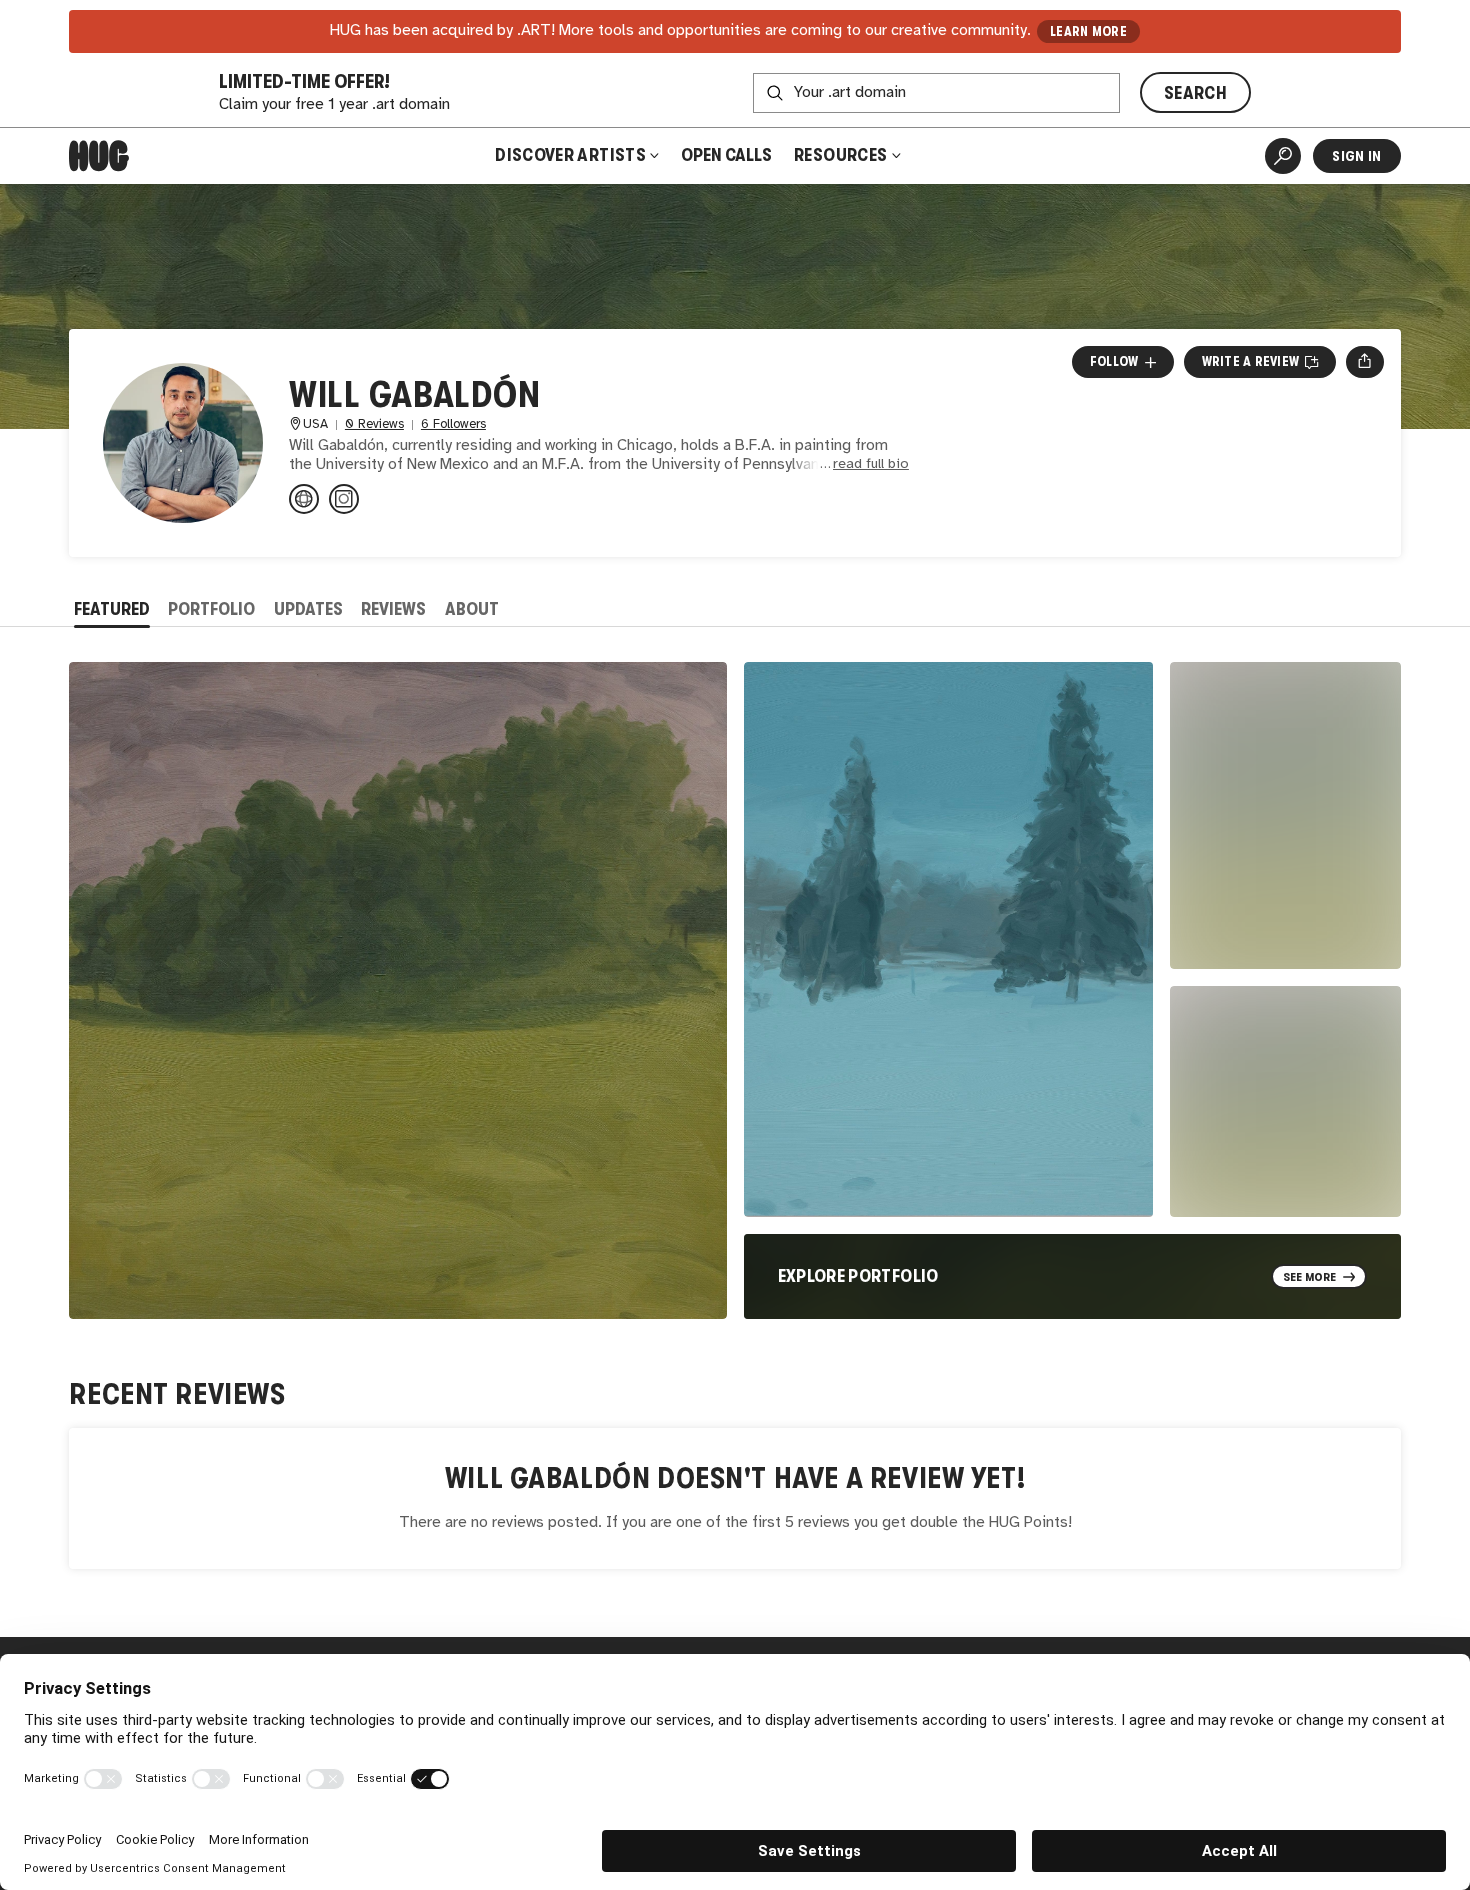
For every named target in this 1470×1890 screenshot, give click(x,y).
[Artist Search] (1283, 156)
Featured (112, 609)
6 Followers (453, 424)
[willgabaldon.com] (304, 499)
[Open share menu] (1364, 362)
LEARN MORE (1088, 31)
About (472, 609)
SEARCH (1195, 93)
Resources (842, 155)
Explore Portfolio (858, 1276)
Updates (308, 609)
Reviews (393, 609)
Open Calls (726, 155)
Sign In (1356, 156)
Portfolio (211, 609)
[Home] (99, 156)
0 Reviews (374, 424)
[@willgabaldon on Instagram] (344, 499)
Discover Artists (570, 155)
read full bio (871, 464)
